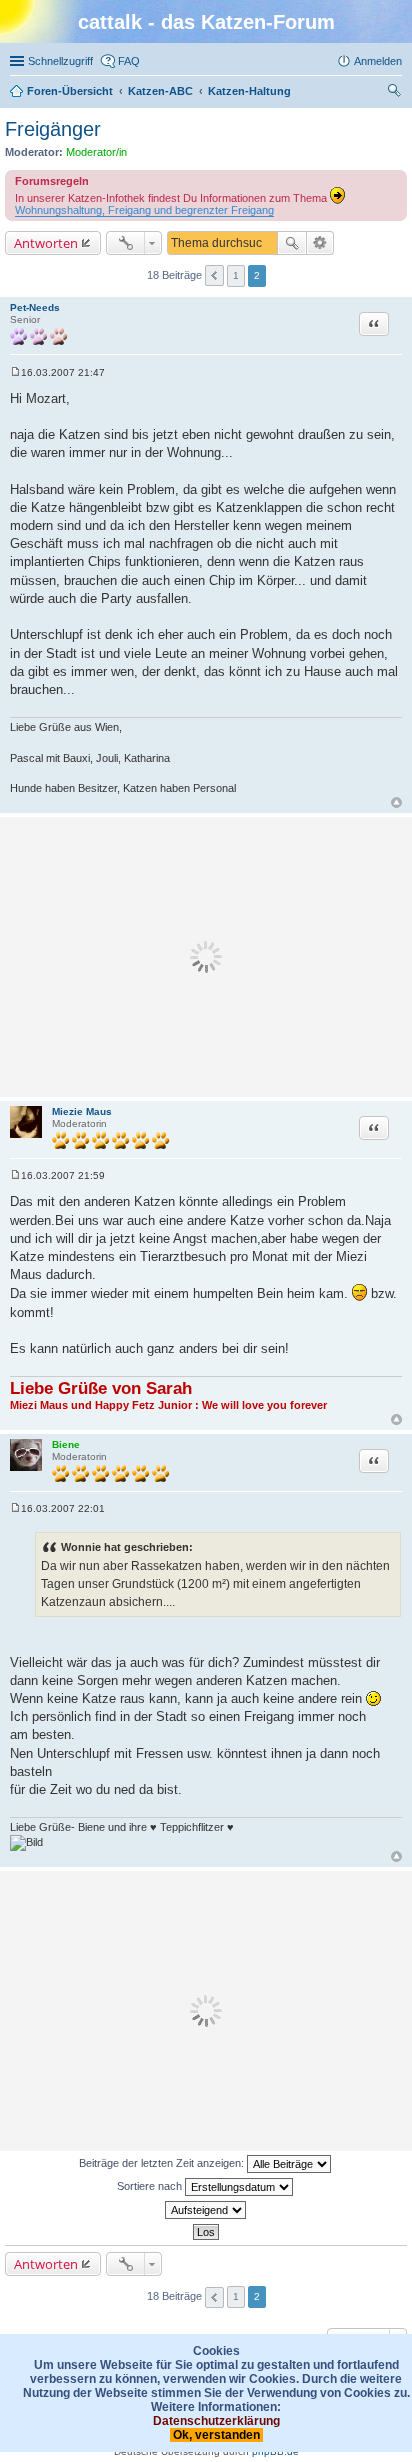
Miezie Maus (82, 1111)
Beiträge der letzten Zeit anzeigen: (163, 2163)
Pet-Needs (35, 307)
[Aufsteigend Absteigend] (206, 2210)
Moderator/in (96, 152)
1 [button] (236, 275)
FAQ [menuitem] (129, 61)
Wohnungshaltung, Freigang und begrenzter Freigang (144, 210)
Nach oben (396, 802)
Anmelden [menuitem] (378, 61)
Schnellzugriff (60, 61)
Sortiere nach (151, 2186)
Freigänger (53, 129)
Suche (292, 243)
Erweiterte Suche (320, 243)
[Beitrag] (15, 372)
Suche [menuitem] (396, 93)
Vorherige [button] (214, 275)
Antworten (46, 243)
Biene (66, 1444)
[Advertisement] (206, 957)
